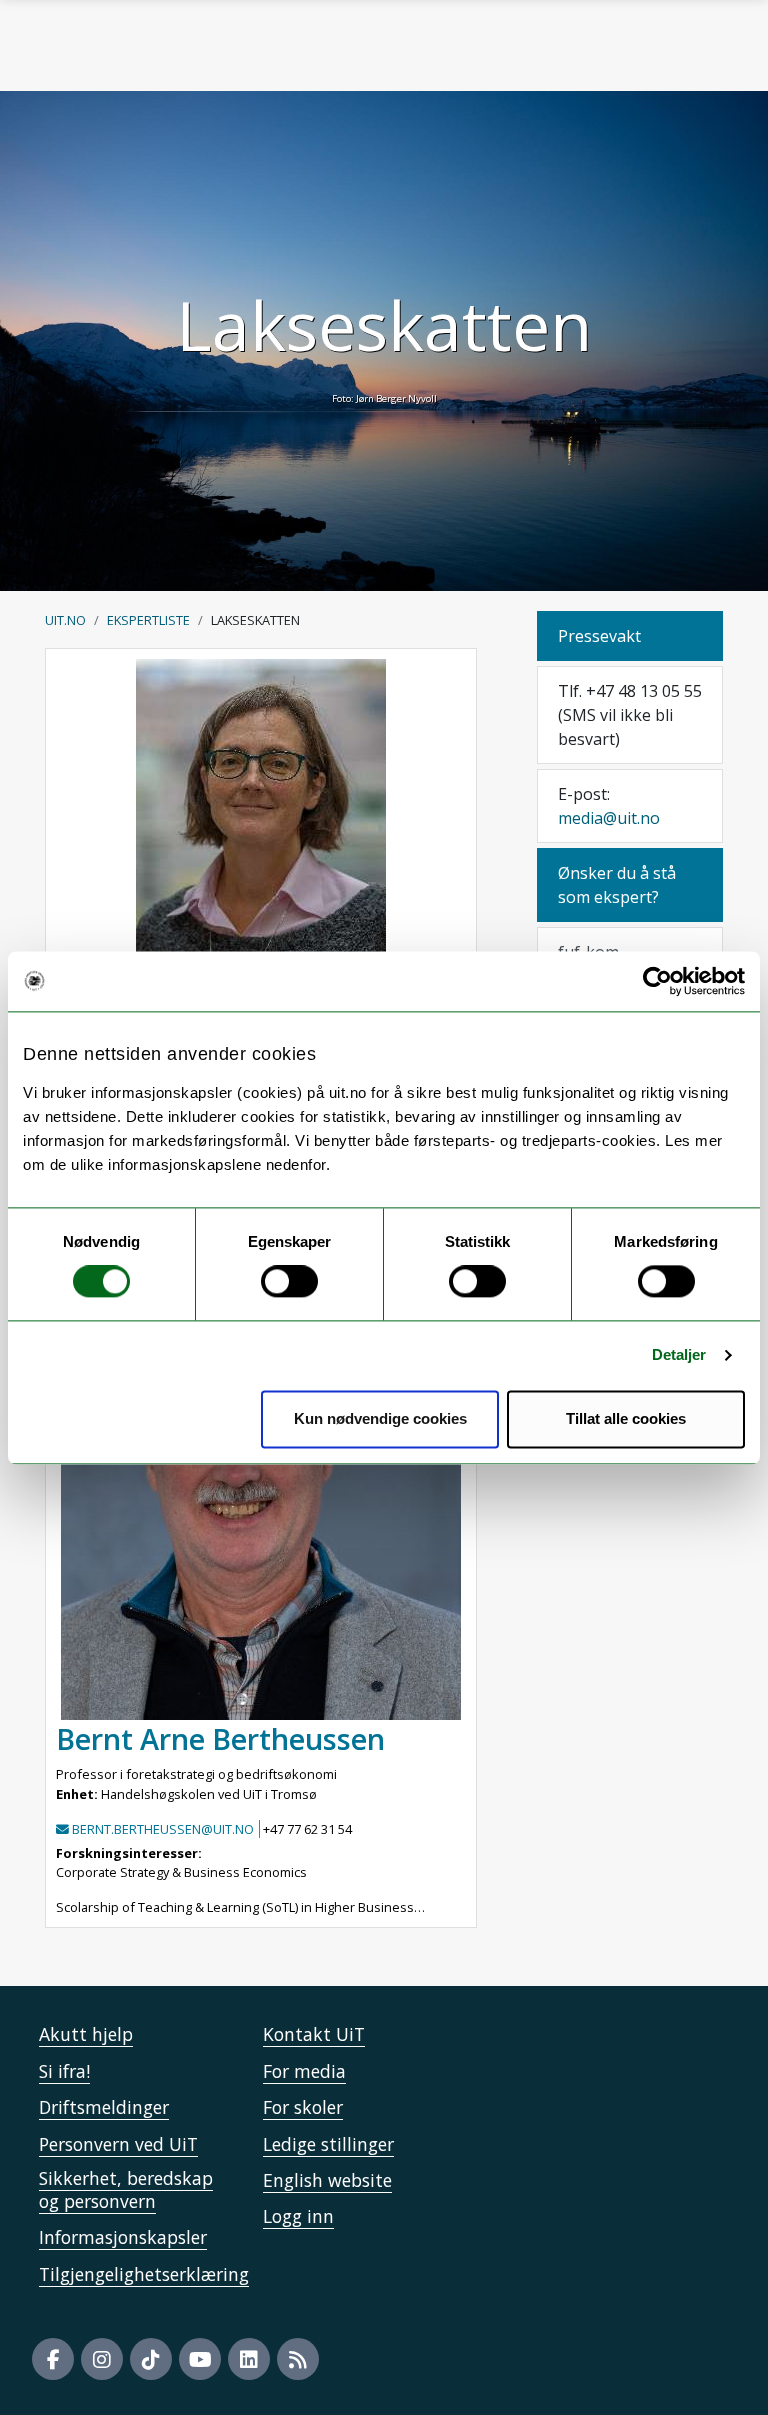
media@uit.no (609, 818)
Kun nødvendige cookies (380, 1418)
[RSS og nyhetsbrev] (298, 2359)
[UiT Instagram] (102, 2359)
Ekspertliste (148, 620)
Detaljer (679, 1355)
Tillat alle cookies (626, 1418)
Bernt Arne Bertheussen (220, 1738)
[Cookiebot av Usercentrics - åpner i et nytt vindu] (657, 981)
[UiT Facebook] (53, 2359)
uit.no (65, 620)
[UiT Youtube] (200, 2359)
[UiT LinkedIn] (249, 2359)
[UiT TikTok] (151, 2359)
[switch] (289, 1282)
